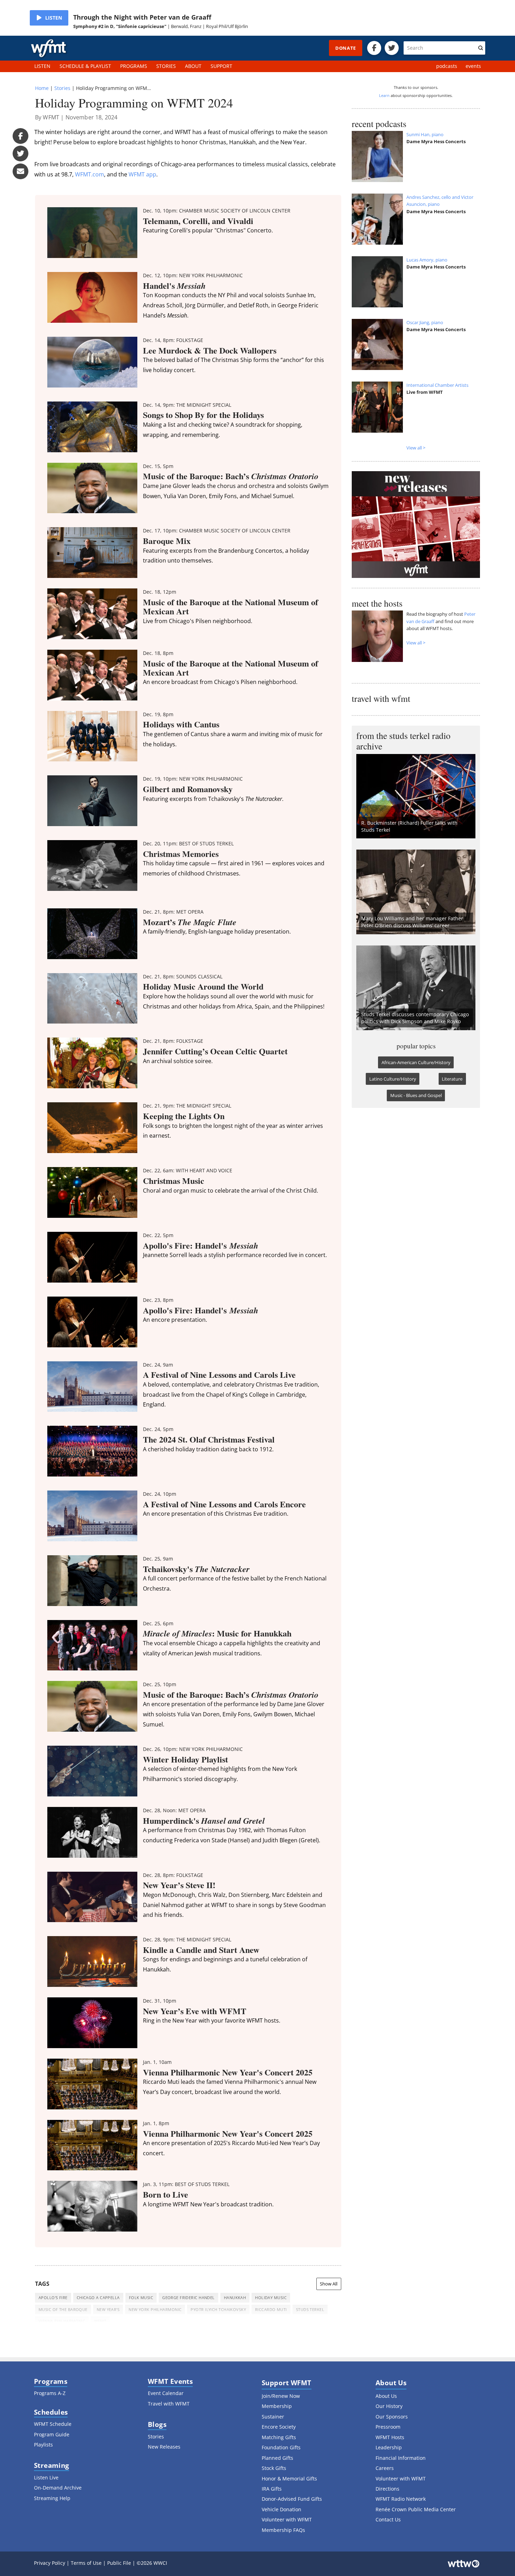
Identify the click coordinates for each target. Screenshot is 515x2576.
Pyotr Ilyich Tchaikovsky (218, 2309)
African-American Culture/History (416, 1062)
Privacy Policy (50, 2563)
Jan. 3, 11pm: (186, 2184)
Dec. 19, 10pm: (193, 779)
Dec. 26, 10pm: (193, 1749)
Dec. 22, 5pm (158, 1235)
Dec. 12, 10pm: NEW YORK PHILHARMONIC (193, 275)
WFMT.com (90, 174)
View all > (416, 448)
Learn (384, 95)
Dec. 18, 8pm (158, 653)
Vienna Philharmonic (62, 2321)
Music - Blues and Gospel (416, 1095)
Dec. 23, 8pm (158, 1300)
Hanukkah (235, 2298)
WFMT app (142, 174)
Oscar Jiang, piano (425, 322)
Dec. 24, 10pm (160, 1494)
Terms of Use (86, 2563)
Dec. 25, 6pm (158, 1623)
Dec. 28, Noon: (174, 1810)
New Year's (108, 2309)
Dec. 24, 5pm (158, 1429)
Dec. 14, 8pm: (173, 340)
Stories (62, 88)
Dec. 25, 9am (158, 1559)
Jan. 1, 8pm (156, 2123)
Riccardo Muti (271, 2309)
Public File (119, 2563)
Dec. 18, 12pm (160, 592)
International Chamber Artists (437, 385)
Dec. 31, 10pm (160, 2001)
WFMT (100, 2321)
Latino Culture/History (393, 1079)
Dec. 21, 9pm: (187, 1106)
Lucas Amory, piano (427, 260)
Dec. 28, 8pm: (173, 1875)
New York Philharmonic (155, 2309)
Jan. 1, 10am (157, 2062)
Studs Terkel (310, 2309)
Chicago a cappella (98, 2298)
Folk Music (141, 2298)
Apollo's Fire (53, 2298)
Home (42, 88)
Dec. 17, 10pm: (217, 530)
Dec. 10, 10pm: (217, 211)
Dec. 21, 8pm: (173, 912)
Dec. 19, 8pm (158, 714)
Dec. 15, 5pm (158, 466)
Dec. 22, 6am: (188, 1170)
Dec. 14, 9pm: (187, 405)
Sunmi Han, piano (425, 134)
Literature (452, 1079)
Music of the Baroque (63, 2309)
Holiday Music (271, 2298)
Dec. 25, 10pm (160, 1684)
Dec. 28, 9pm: (187, 1939)
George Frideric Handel (188, 2298)
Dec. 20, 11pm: (188, 843)
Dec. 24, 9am (158, 1365)
